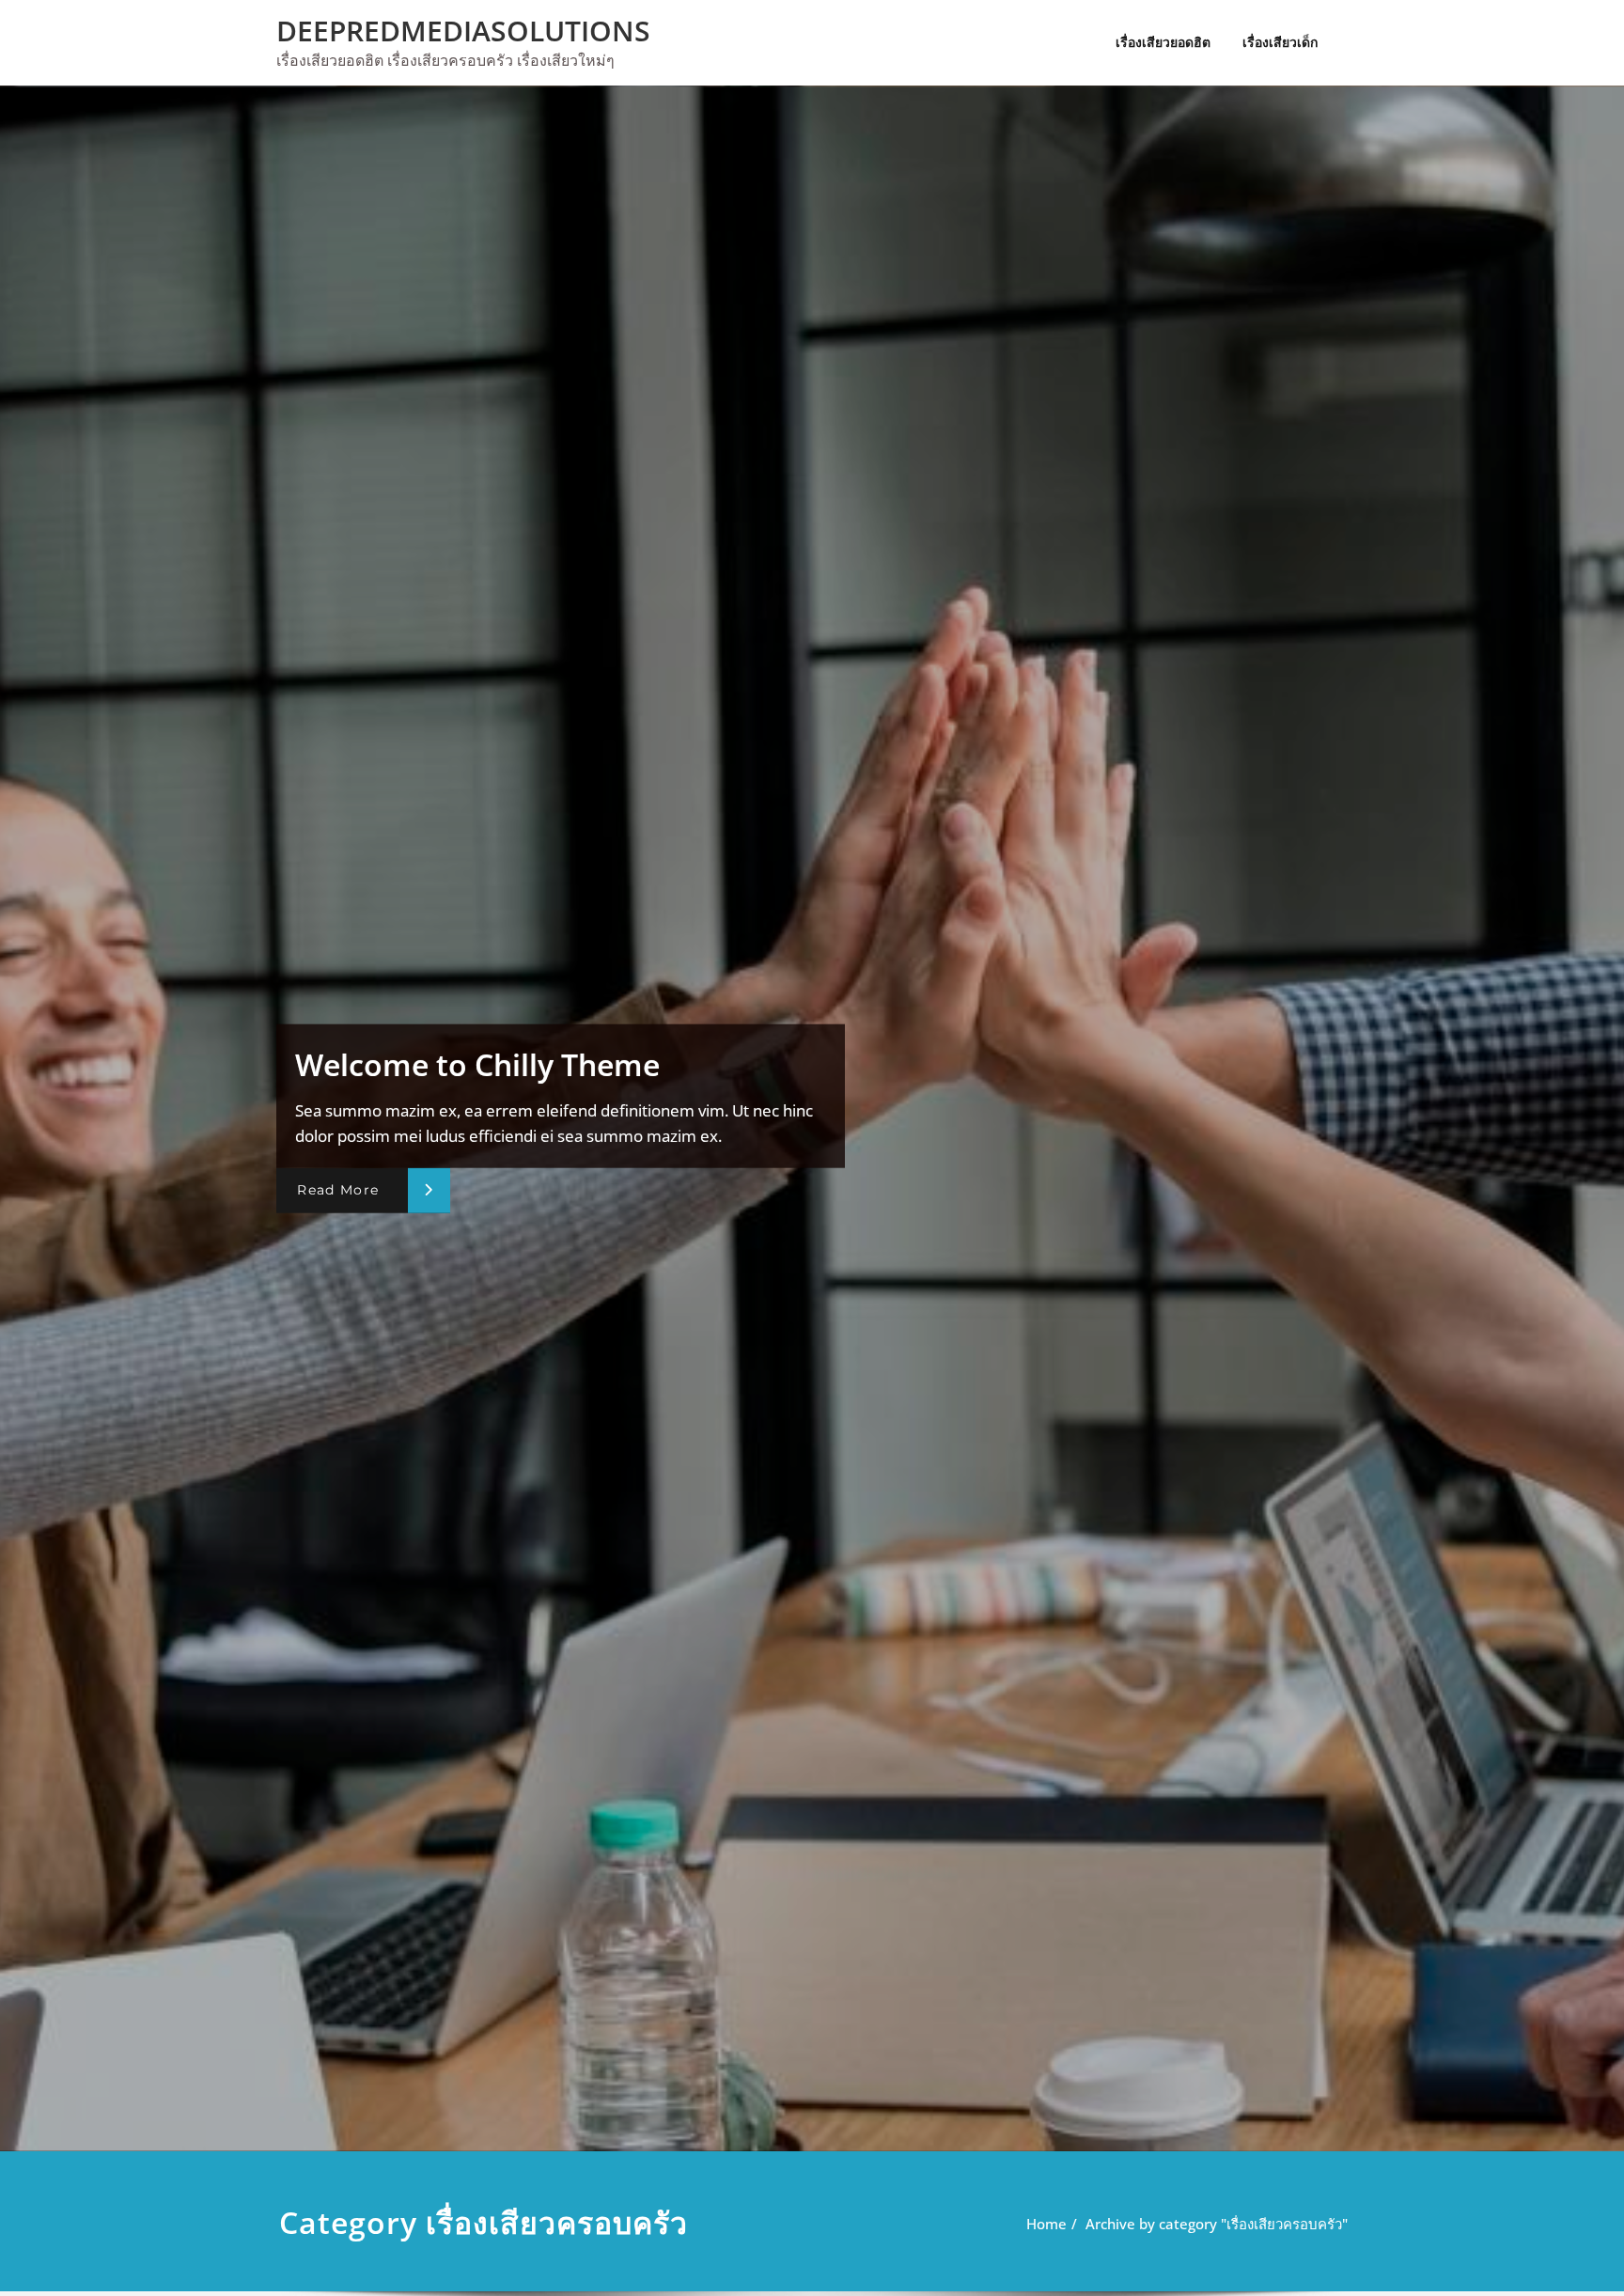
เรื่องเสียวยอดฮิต (1163, 42)
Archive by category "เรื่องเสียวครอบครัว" (1217, 2224)
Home (1046, 2224)
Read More (338, 1190)
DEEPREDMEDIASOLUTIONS (463, 31)
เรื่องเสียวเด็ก (1280, 42)
